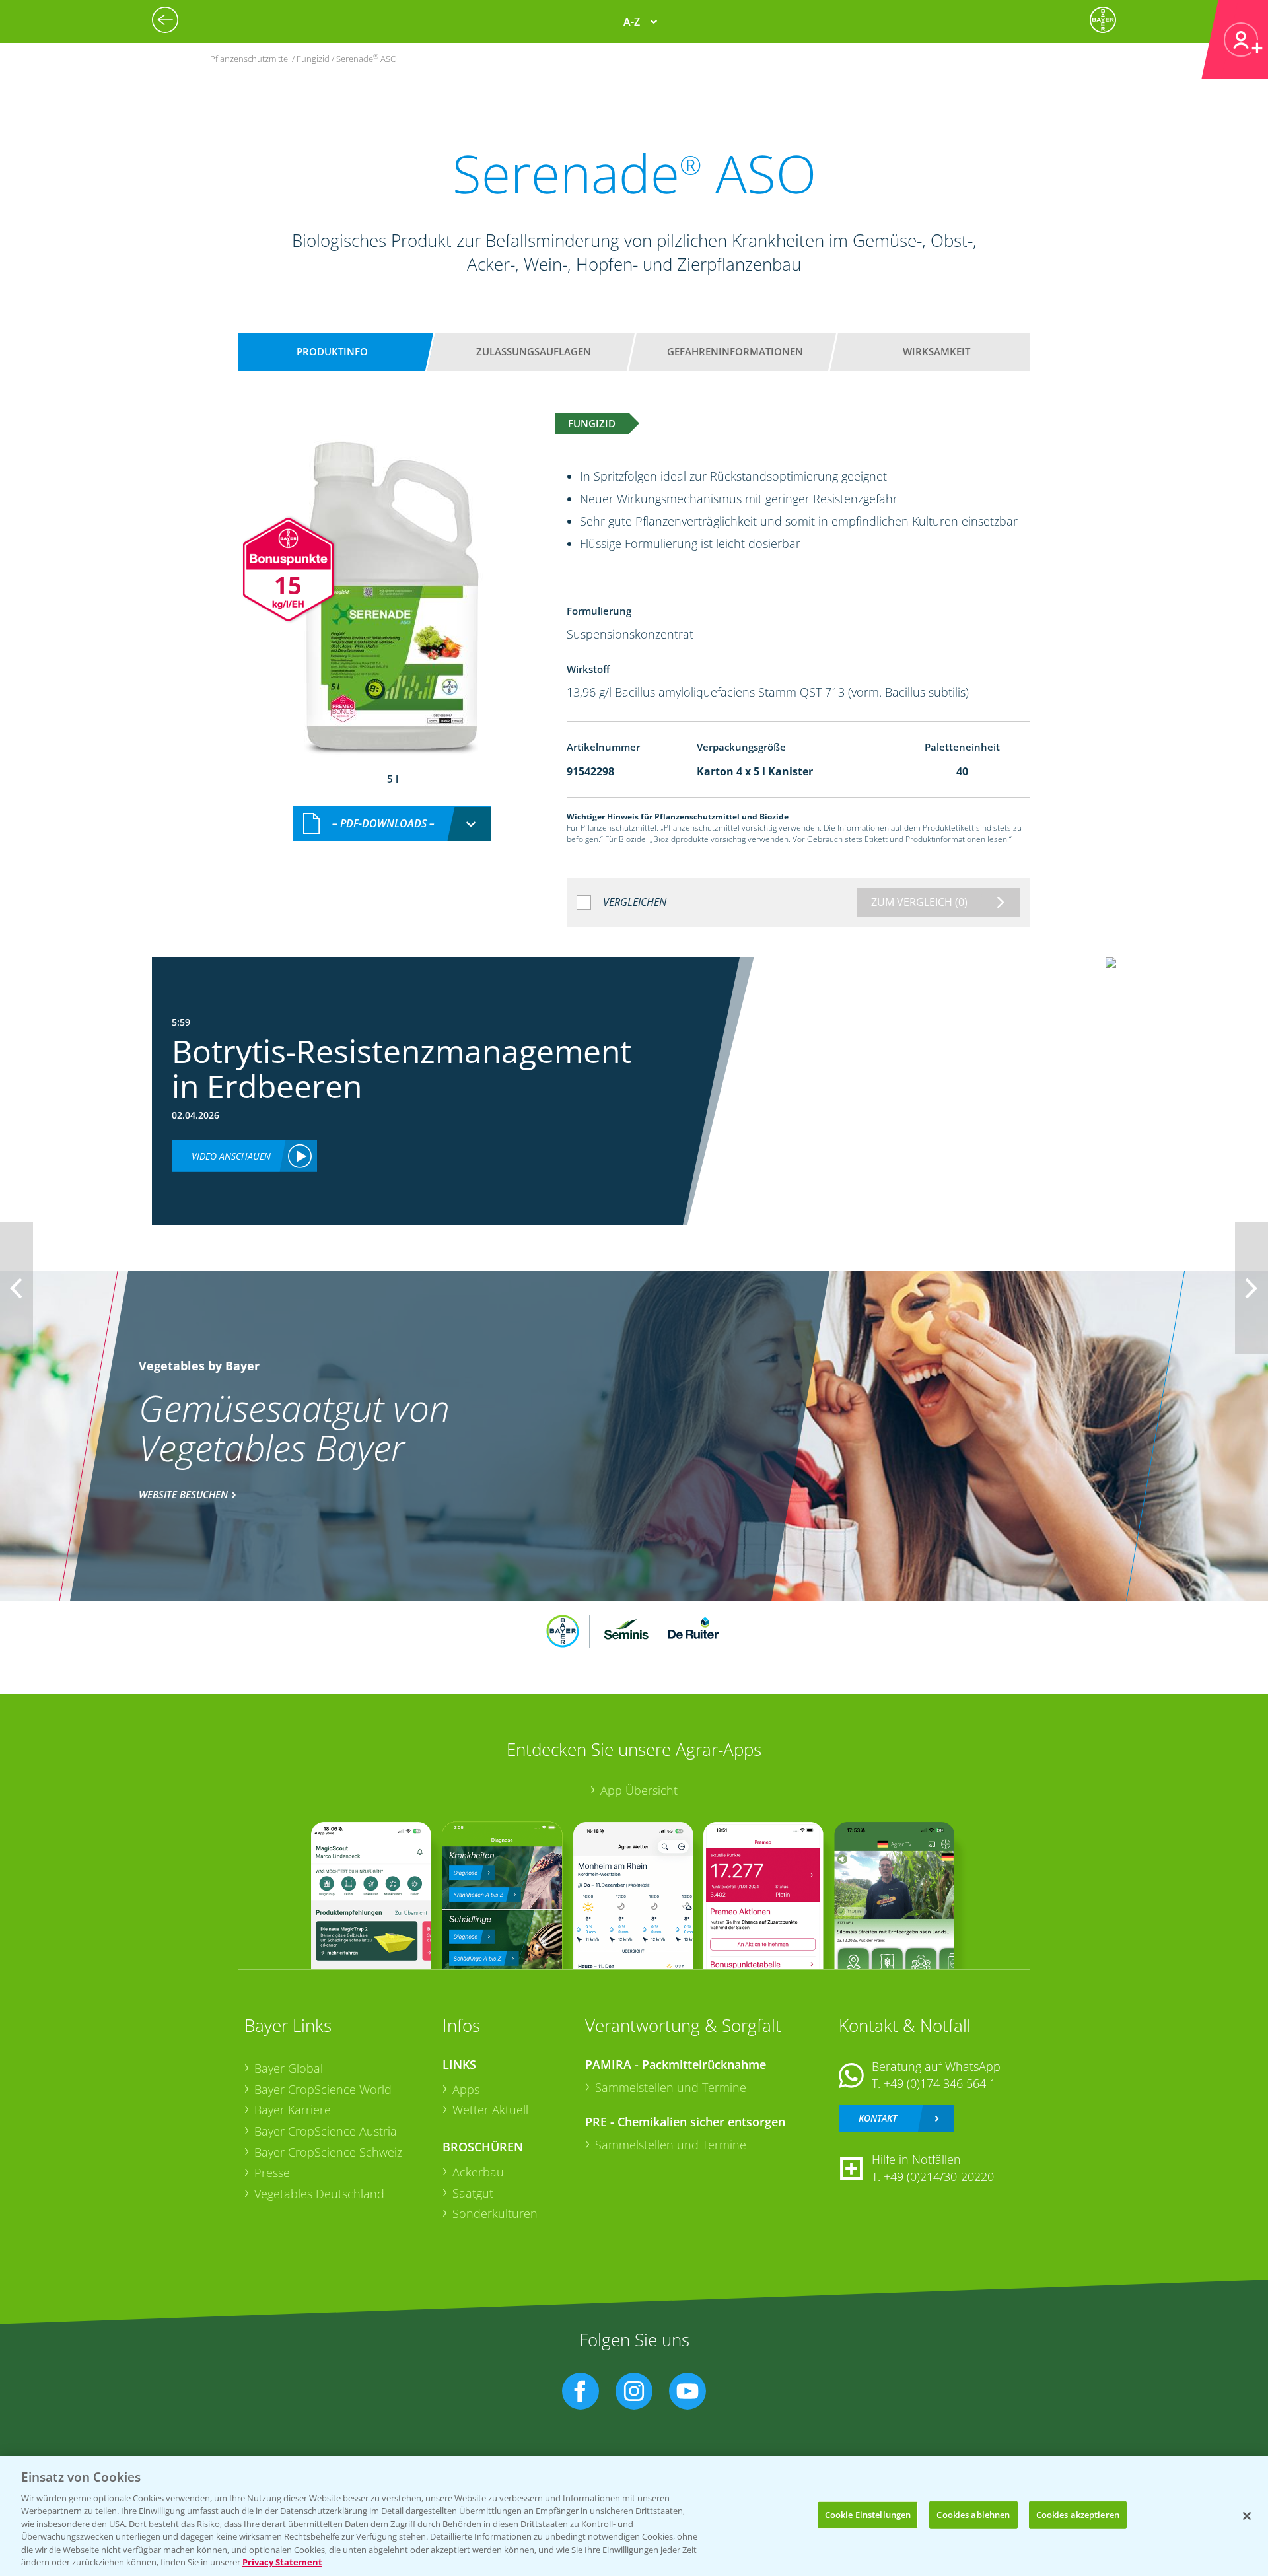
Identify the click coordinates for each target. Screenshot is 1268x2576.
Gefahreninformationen (735, 351)
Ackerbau (478, 2172)
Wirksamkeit (936, 351)
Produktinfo (332, 351)
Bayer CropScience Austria (326, 2131)
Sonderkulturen (495, 2213)
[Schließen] (1247, 2516)
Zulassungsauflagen (534, 351)
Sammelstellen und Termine (671, 2087)
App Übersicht (639, 1790)
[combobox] (392, 824)
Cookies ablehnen (973, 2515)
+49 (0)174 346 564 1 (940, 2083)
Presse (272, 2173)
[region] (634, 2516)
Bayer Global (289, 2068)
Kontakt (878, 2118)
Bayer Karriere (293, 2110)
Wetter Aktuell (490, 2110)
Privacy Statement (282, 2562)
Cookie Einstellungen (868, 2515)
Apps (466, 2089)
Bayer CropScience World (323, 2089)
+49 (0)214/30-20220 (939, 2176)
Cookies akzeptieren (1078, 2515)
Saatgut (473, 2193)
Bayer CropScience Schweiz (328, 2152)
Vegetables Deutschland (319, 2194)
